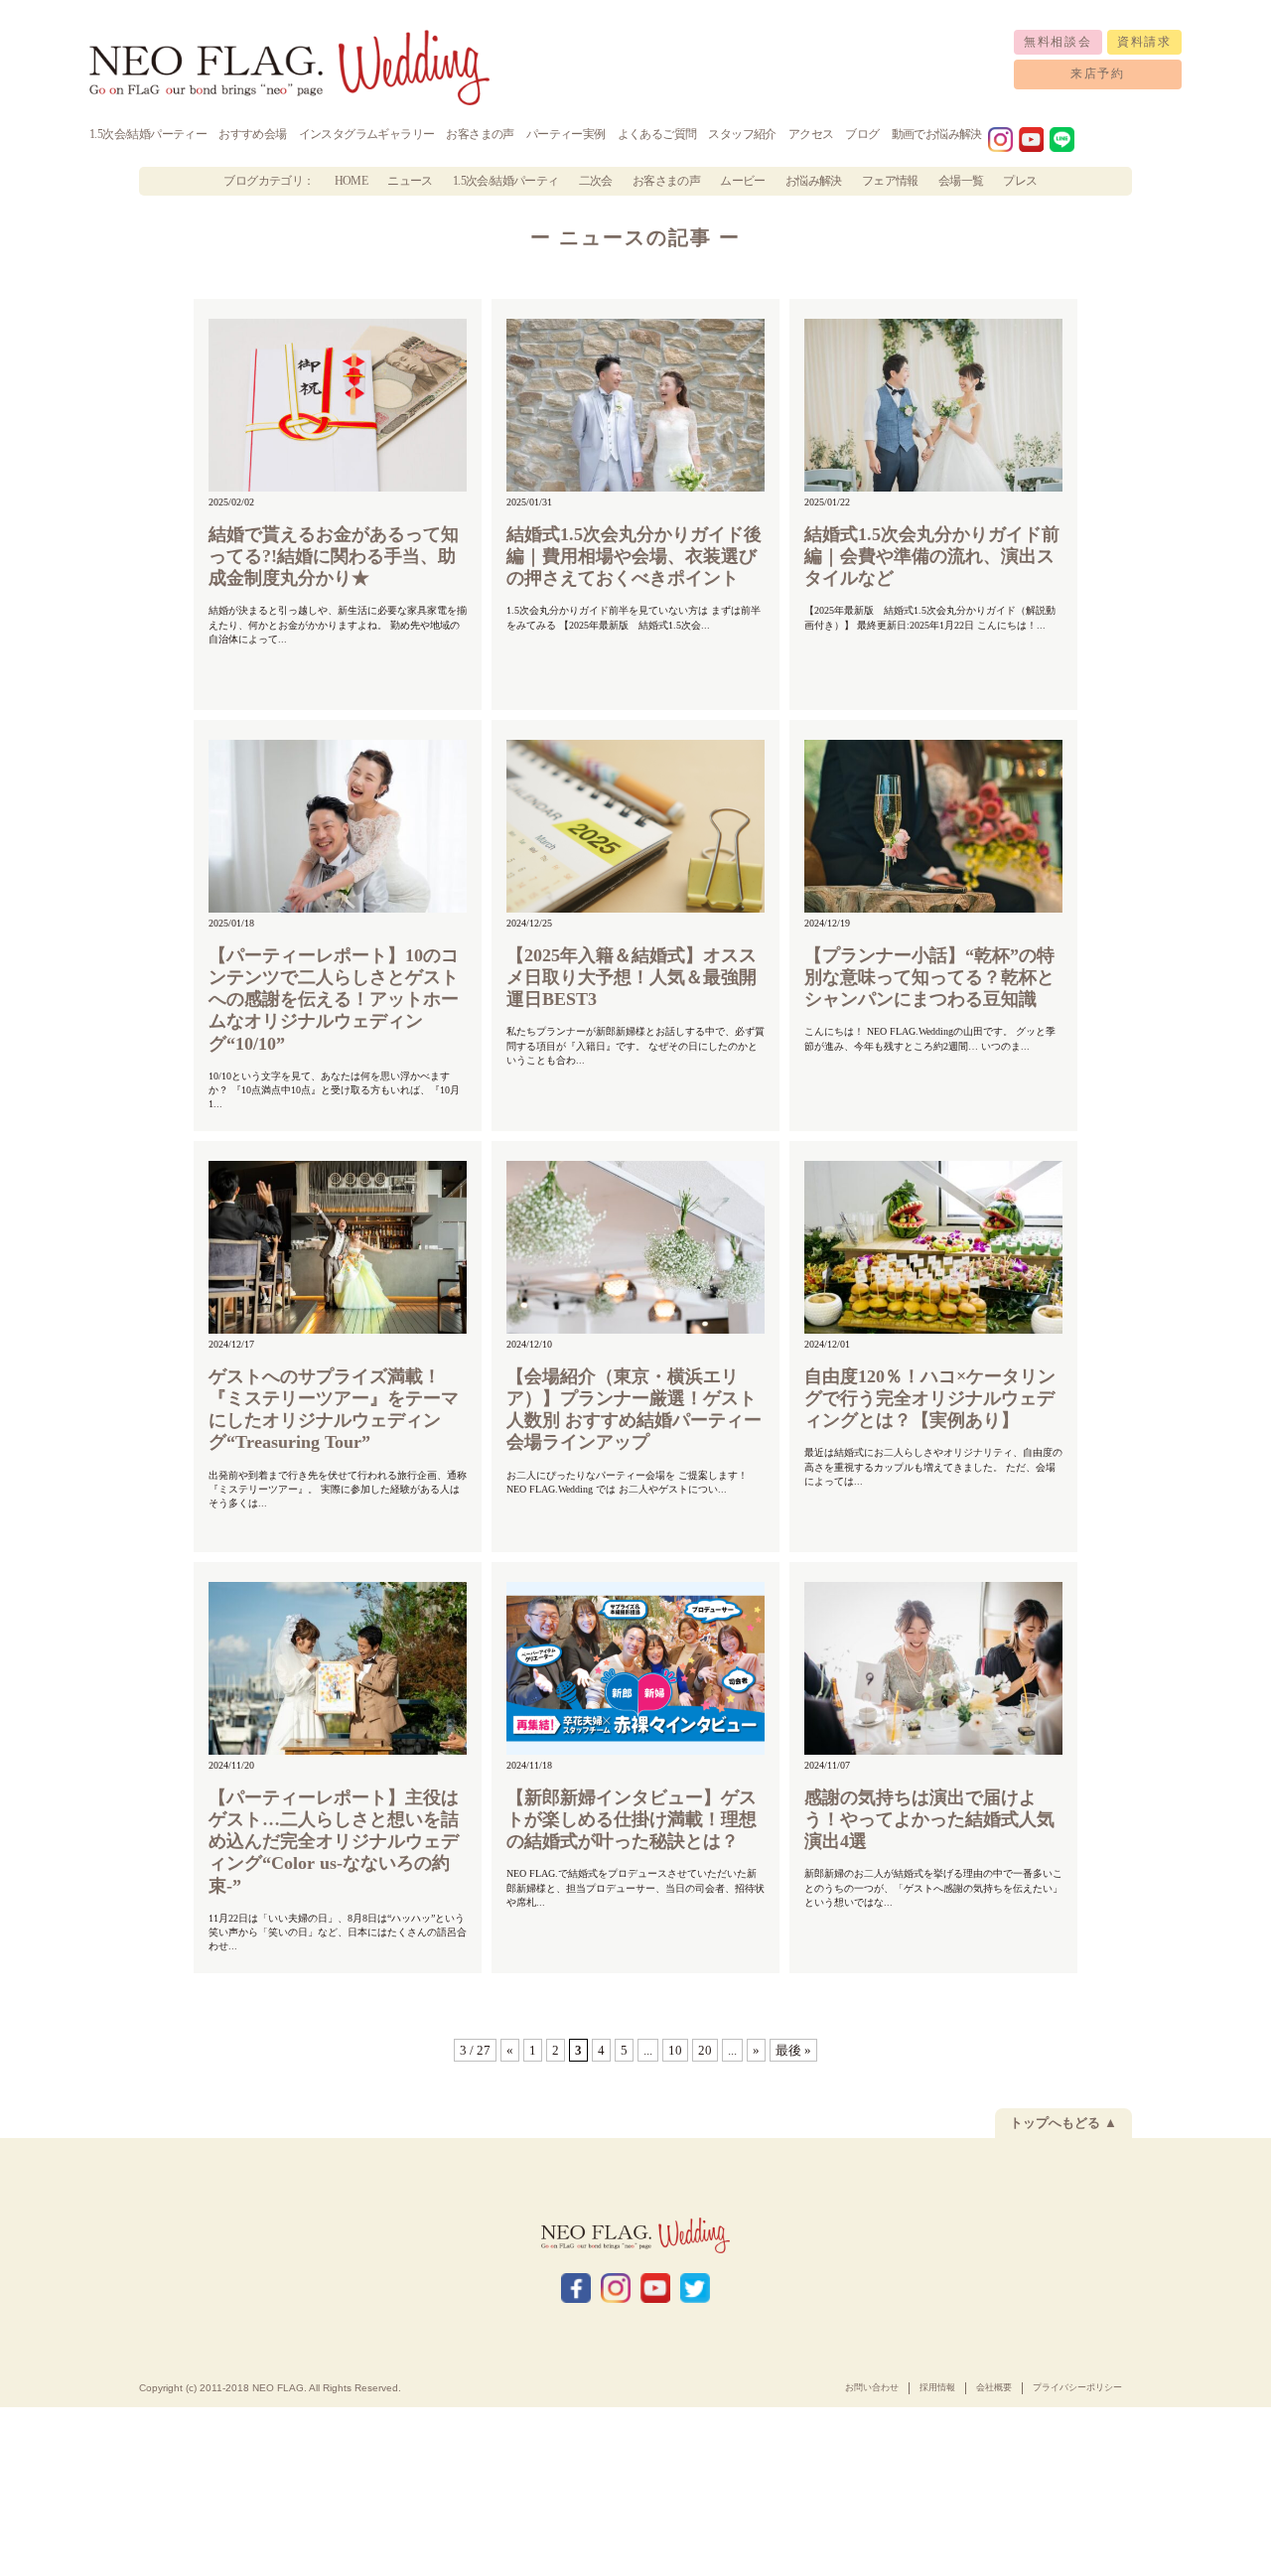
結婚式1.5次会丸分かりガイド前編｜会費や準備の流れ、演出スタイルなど (932, 556)
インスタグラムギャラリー (367, 134)
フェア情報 (890, 181)
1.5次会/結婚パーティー (148, 134)
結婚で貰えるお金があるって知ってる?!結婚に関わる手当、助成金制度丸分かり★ (334, 556)
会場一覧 (961, 181)
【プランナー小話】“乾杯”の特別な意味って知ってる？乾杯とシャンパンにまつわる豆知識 (929, 977)
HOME (352, 181)
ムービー (743, 181)
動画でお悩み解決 (937, 134)
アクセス (811, 134)
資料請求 (1144, 42)
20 (705, 2050)
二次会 (596, 181)
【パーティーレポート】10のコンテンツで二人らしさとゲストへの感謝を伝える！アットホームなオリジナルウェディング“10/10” (334, 1000)
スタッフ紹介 (742, 134)
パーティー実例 (566, 134)
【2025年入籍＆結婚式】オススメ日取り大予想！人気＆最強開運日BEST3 (632, 977)
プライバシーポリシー (1077, 2387)
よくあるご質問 (657, 134)
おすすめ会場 (252, 134)
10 (675, 2050)
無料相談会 (1058, 42)
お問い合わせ (872, 2387)
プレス (1020, 181)
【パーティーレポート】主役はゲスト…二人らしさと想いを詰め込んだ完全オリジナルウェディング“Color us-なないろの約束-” (334, 1842)
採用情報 (937, 2387)
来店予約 (1098, 73)
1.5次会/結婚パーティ (506, 181)
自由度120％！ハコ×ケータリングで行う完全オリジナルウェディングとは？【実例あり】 (930, 1398)
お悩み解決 (814, 181)
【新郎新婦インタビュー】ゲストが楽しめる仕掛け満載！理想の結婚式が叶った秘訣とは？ (632, 1819)
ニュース (410, 181)
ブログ (862, 134)
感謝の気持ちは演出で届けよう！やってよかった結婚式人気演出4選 (929, 1819)
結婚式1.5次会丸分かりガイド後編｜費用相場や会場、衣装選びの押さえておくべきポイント (634, 556)
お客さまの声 (480, 134)
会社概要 (994, 2387)
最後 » (793, 2050)
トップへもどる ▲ (1063, 2123)
